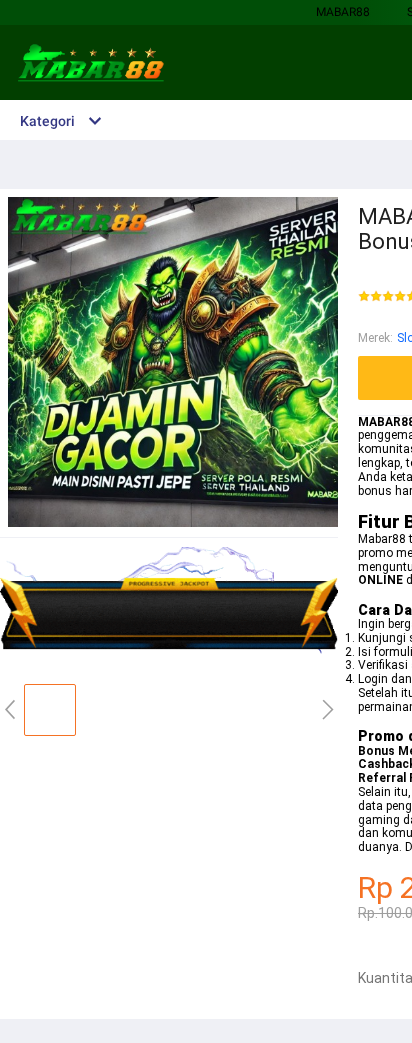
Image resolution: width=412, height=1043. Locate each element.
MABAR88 (343, 12)
